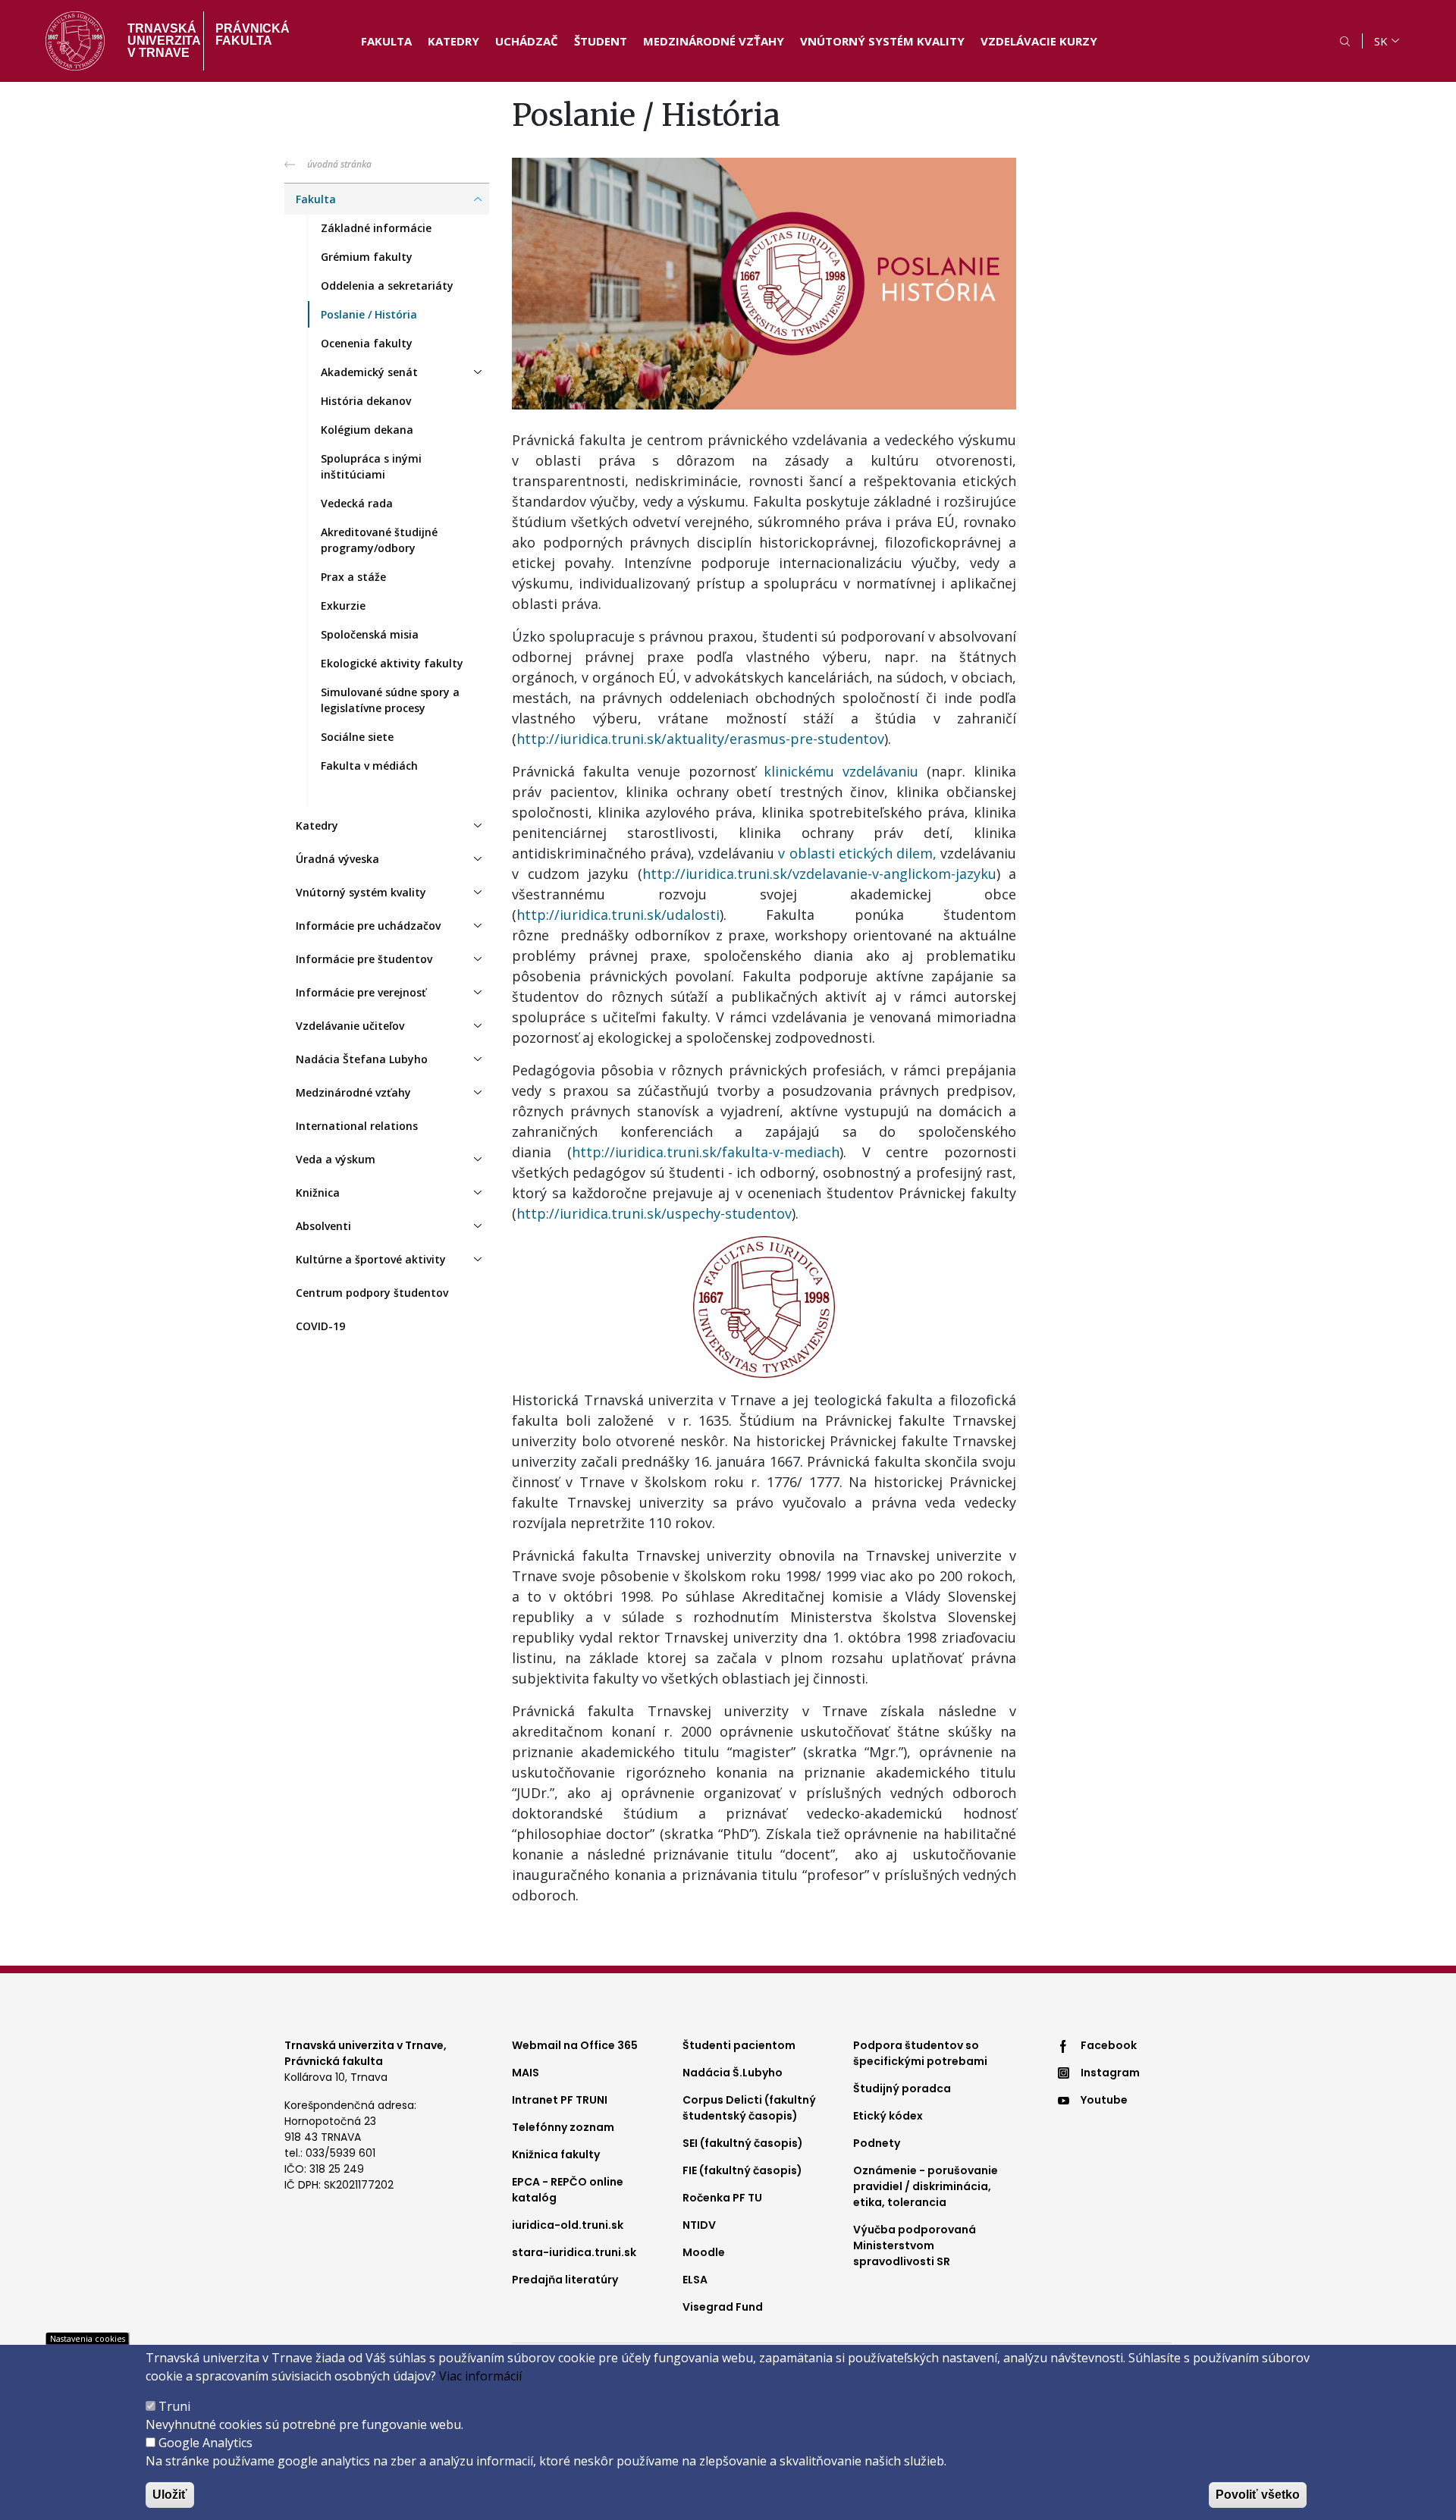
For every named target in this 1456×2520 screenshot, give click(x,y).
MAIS (526, 2073)
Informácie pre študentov (364, 959)
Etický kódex (888, 2116)
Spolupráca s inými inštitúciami (371, 466)
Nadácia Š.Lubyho (733, 2073)
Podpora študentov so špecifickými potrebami (920, 2053)
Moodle (704, 2252)
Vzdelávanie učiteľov (350, 1026)
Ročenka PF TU (722, 2198)
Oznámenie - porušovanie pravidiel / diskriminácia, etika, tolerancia (926, 2186)
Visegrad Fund (723, 2307)
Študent (601, 41)
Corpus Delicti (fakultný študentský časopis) (749, 2108)
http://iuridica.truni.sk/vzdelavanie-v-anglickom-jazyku (819, 874)
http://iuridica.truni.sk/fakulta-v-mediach (706, 1152)
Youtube (1104, 2100)
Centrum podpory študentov (372, 1293)
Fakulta (386, 41)
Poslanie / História (369, 314)
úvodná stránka (339, 164)
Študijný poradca (902, 2088)
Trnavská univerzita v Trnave (160, 41)
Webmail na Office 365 (575, 2045)
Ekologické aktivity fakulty (392, 663)
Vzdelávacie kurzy (1039, 41)
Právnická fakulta (253, 35)
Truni (174, 2406)
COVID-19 (320, 1326)
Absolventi (323, 1226)
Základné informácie (376, 228)
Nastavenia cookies (88, 2338)
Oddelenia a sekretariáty (387, 286)
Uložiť (170, 2495)
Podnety (877, 2143)
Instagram (1110, 2073)
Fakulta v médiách (369, 766)
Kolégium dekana (367, 430)
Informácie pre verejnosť (361, 992)
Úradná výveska (337, 859)
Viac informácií (480, 2376)
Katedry (453, 41)
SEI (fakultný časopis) (743, 2143)
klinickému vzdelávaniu (841, 771)
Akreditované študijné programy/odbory (379, 540)
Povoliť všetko (1258, 2495)
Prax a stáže (353, 577)
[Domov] (75, 41)
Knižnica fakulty (556, 2154)
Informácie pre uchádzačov (368, 926)
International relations (357, 1126)
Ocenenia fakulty (367, 343)
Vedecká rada (357, 503)
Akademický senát (369, 372)
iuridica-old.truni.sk (568, 2225)
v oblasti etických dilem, (857, 853)
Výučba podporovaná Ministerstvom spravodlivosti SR (915, 2245)
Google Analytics (206, 2443)
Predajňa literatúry (565, 2280)
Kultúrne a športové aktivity (371, 1259)
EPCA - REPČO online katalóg (568, 2190)
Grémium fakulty (367, 257)
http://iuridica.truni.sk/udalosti (618, 915)
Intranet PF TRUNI (560, 2100)
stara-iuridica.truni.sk (574, 2252)
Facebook (1109, 2045)
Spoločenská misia (370, 634)
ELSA (695, 2280)
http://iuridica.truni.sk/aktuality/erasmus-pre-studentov (700, 739)
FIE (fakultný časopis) (742, 2170)
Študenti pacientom (739, 2045)
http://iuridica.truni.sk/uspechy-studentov (654, 1213)
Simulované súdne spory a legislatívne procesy (390, 700)
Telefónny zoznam (563, 2127)
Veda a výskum (336, 1159)
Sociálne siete (357, 737)
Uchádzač (527, 41)
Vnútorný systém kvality (882, 41)
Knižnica (318, 1193)
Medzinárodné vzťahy (714, 41)
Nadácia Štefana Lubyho (362, 1059)
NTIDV (699, 2225)
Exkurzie (343, 606)
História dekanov (366, 401)
